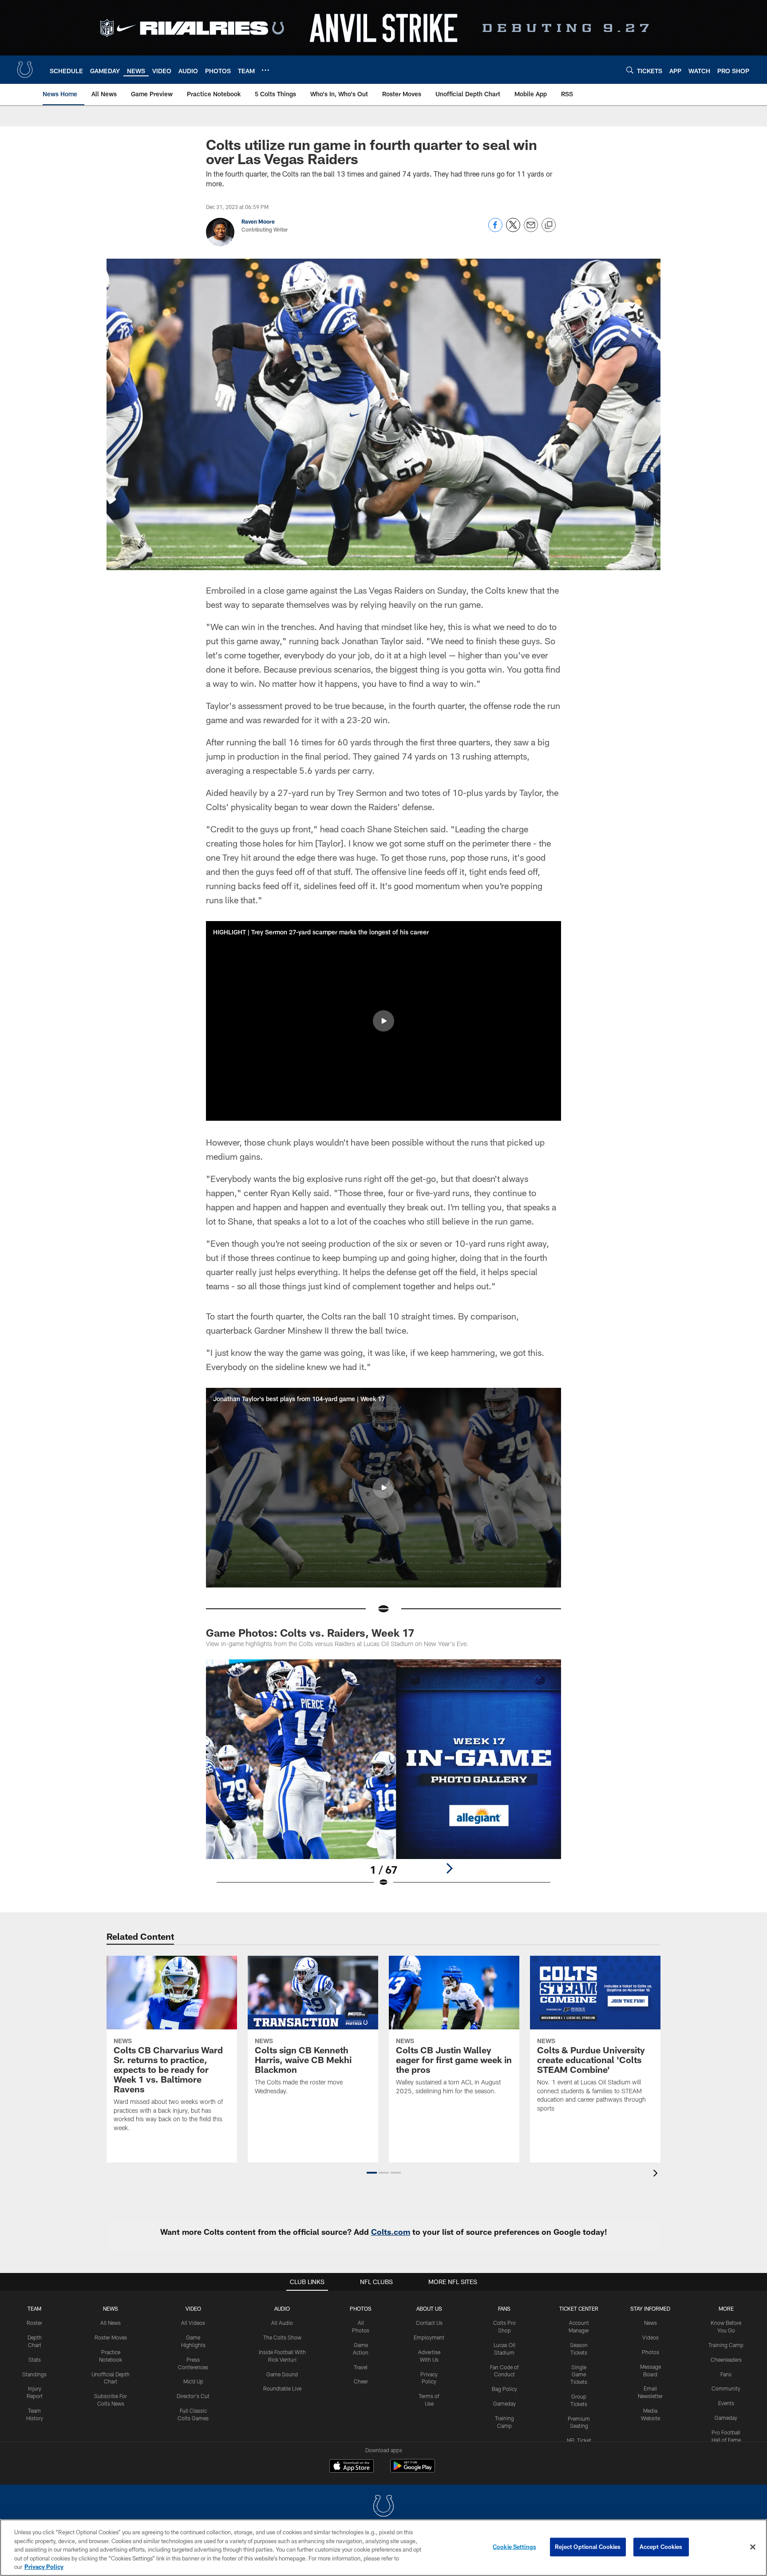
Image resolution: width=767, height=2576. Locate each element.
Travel (361, 2367)
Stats (35, 2359)
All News (111, 2323)
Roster (34, 2323)
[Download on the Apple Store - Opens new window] (352, 2467)
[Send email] (531, 230)
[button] (383, 1021)
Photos (361, 2308)
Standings (34, 2374)
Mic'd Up (193, 2381)
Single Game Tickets (579, 2375)
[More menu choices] (265, 70)
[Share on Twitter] (513, 230)
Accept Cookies (661, 2547)
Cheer (361, 2381)
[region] (383, 2548)
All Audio (282, 2323)
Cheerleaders (726, 2359)
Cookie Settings (514, 2547)
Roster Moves (111, 2337)
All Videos (193, 2323)
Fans (726, 2374)
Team (34, 2308)
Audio (282, 2308)
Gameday (504, 2403)
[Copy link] (549, 225)
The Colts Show (282, 2337)
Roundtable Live (282, 2388)
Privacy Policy (44, 2567)
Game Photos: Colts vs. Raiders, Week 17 (310, 1633)
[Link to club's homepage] (25, 70)
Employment (429, 2337)
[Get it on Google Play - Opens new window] (413, 2470)
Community (726, 2388)
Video (193, 2308)
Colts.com (391, 2232)
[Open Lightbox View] (383, 1779)
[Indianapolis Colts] (383, 2507)
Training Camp (726, 2345)
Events (726, 2403)
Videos (650, 2337)
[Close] (753, 2547)
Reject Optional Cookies (588, 2547)
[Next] (449, 1868)
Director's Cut (193, 2396)
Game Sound (282, 2374)
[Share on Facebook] (495, 230)
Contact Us (429, 2323)
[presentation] (657, 2174)
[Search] (630, 70)
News (111, 2308)
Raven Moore (258, 221)
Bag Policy (504, 2389)
